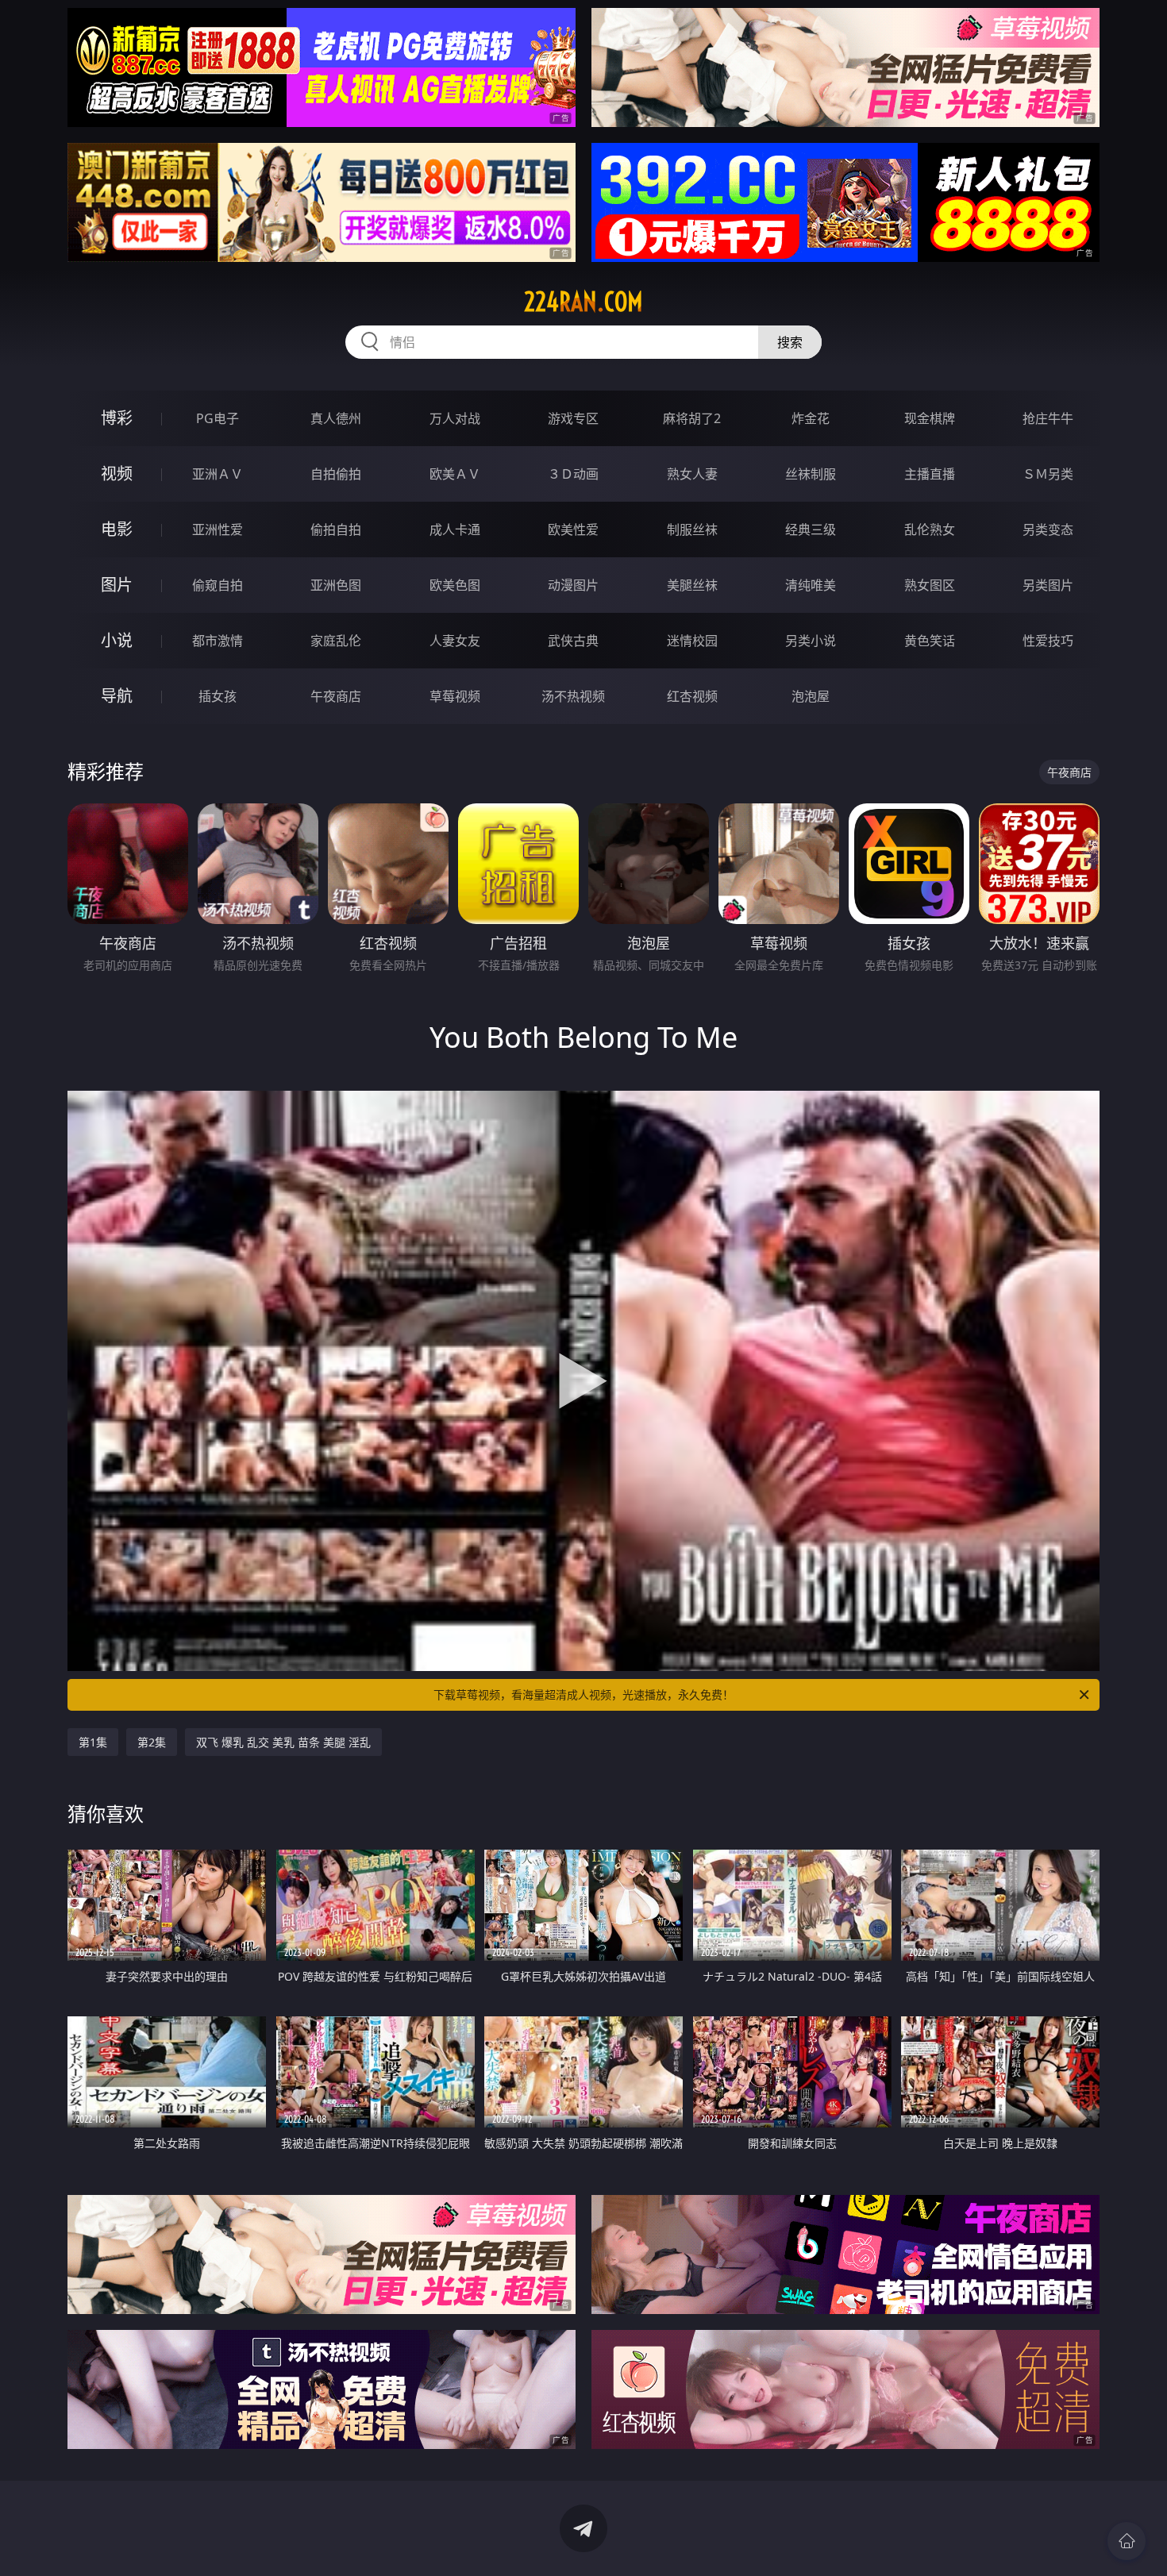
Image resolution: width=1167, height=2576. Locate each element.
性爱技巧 (1048, 641)
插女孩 (218, 696)
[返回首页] (1127, 2541)
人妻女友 (455, 641)
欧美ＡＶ (455, 474)
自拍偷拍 (336, 474)
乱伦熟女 (930, 529)
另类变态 (1048, 529)
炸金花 (811, 418)
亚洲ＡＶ (218, 474)
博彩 (117, 418)
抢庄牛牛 (1048, 418)
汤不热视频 (573, 696)
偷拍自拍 (336, 529)
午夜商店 (336, 696)
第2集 (152, 1742)
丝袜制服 (811, 474)
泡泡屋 (811, 696)
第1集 (93, 1742)
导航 (117, 696)
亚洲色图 (336, 585)
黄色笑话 (930, 641)
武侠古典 (573, 641)
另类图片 (1048, 585)
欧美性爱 (573, 529)
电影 (117, 529)
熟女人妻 (692, 474)
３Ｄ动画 (573, 474)
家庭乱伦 (336, 641)
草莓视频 (455, 696)
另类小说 (811, 641)
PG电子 (218, 418)
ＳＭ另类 (1048, 474)
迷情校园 (692, 641)
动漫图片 (573, 585)
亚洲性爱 (218, 529)
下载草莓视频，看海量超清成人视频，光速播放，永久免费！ (583, 1694)
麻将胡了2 (692, 418)
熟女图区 (930, 585)
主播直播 (930, 474)
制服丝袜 (692, 529)
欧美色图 (455, 585)
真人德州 (336, 418)
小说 (117, 640)
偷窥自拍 (218, 585)
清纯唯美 (811, 585)
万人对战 (455, 418)
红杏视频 (692, 696)
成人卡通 (455, 529)
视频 (117, 474)
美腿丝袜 (692, 585)
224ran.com (583, 302)
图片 (117, 585)
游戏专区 (573, 418)
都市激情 (218, 641)
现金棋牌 (930, 418)
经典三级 (811, 529)
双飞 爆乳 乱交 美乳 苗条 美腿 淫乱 (283, 1742)
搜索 (790, 342)
